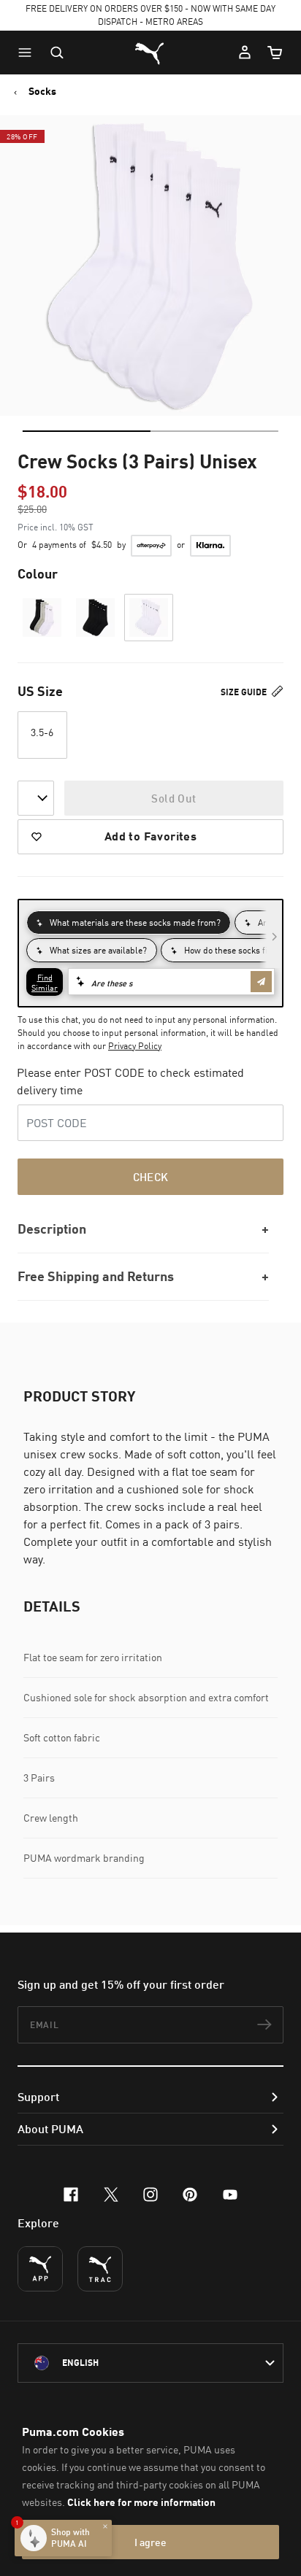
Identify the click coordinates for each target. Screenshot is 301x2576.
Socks (42, 91)
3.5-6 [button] (42, 732)
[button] (28, 53)
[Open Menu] (28, 53)
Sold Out (174, 798)
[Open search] (57, 53)
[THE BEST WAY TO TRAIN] (100, 2269)
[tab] (87, 431)
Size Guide (245, 692)
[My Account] (245, 53)
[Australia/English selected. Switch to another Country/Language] (150, 2363)
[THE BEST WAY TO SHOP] (40, 2269)
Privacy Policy (135, 1046)
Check (151, 1177)
